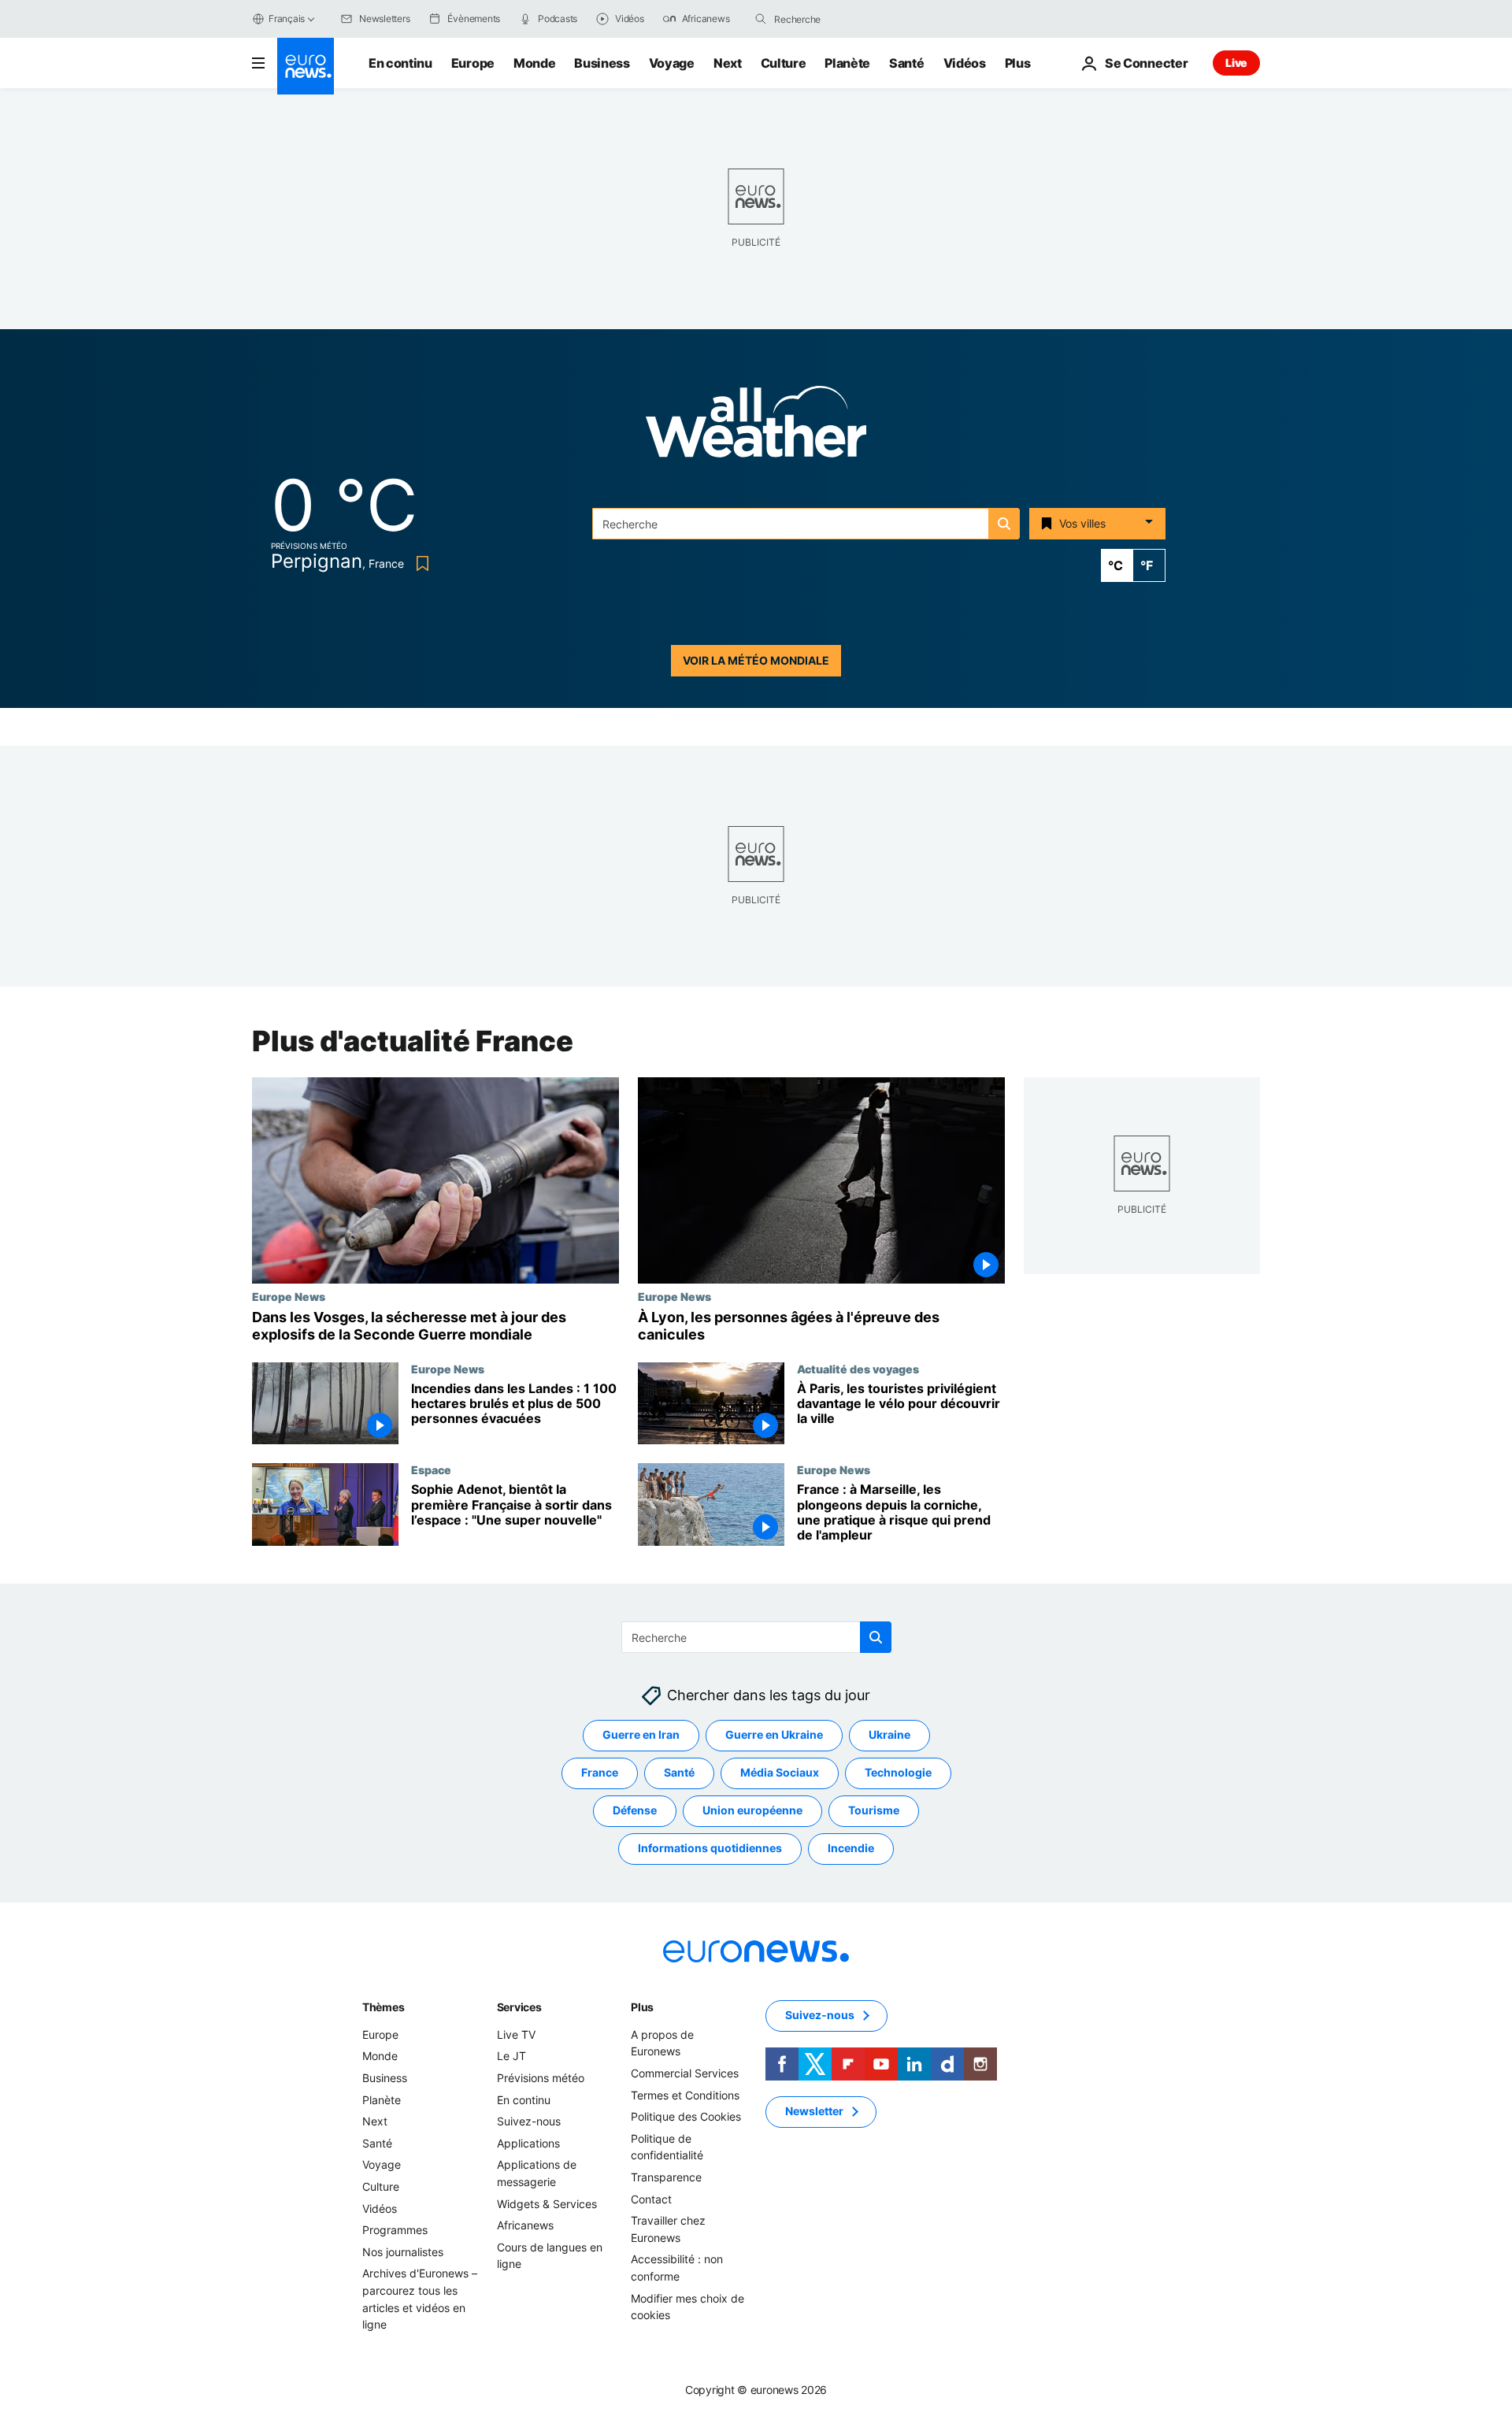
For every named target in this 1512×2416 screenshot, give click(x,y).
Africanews (525, 2225)
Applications (528, 2143)
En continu (400, 63)
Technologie (898, 1773)
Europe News (289, 1296)
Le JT (511, 2057)
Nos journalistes (403, 2252)
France (600, 1773)
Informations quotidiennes (710, 1849)
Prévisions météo (541, 2078)
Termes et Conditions (685, 2095)
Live (1236, 63)
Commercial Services (685, 2073)
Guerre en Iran (641, 1735)
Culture (784, 63)
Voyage (672, 63)
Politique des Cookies (686, 2116)
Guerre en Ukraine (774, 1735)
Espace (431, 1469)
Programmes (395, 2230)
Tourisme (874, 1811)
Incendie (851, 1849)
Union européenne (752, 1811)
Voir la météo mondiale (756, 660)
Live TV (516, 2034)
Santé (906, 63)
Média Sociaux (780, 1773)
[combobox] (840, 19)
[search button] (761, 19)
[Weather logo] (756, 426)
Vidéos (965, 63)
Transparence (666, 2177)
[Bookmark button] (419, 563)
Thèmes (383, 2007)
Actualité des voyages (858, 1369)
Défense (635, 1811)
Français (287, 19)
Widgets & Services (547, 2204)
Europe (473, 63)
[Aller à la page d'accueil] (306, 66)
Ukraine (889, 1735)
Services (519, 2007)
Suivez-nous (529, 2121)
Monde (534, 63)
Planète (847, 63)
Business (602, 63)
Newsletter (814, 2112)
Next (728, 63)
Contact (651, 2199)
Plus (642, 2007)
